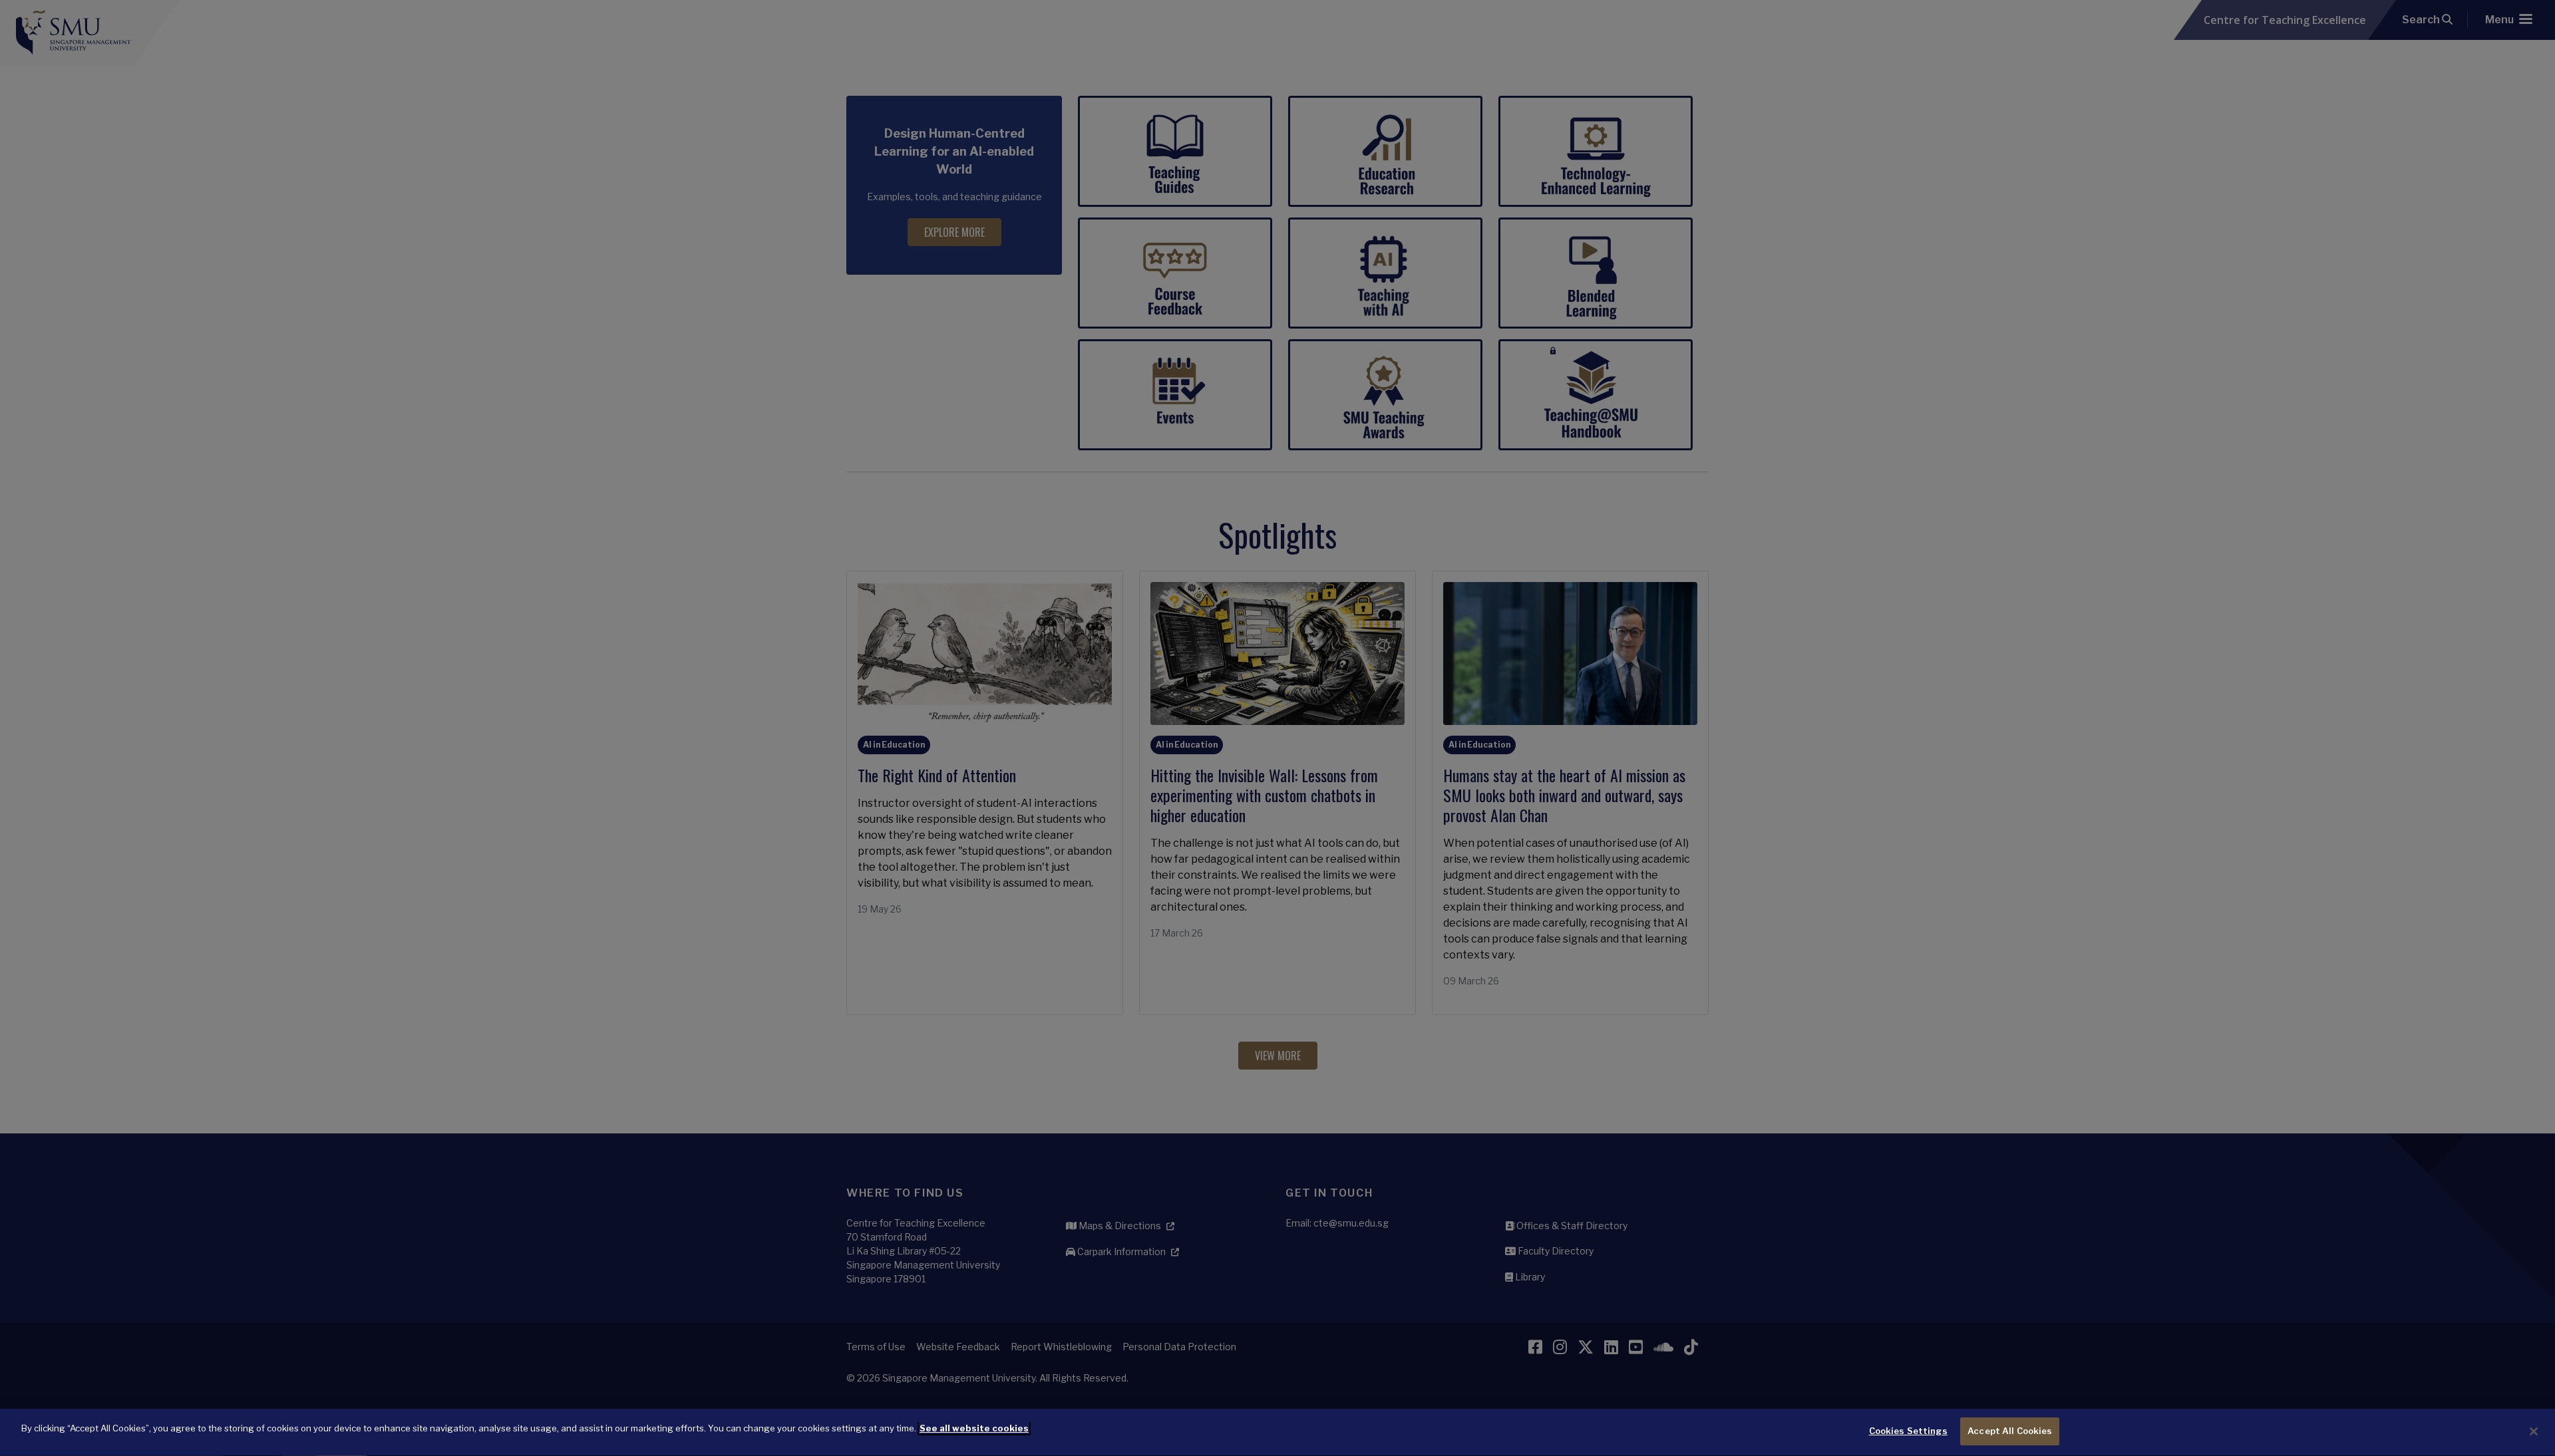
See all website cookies (974, 1428)
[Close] (2534, 1431)
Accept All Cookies (2010, 1431)
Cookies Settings (1908, 1431)
